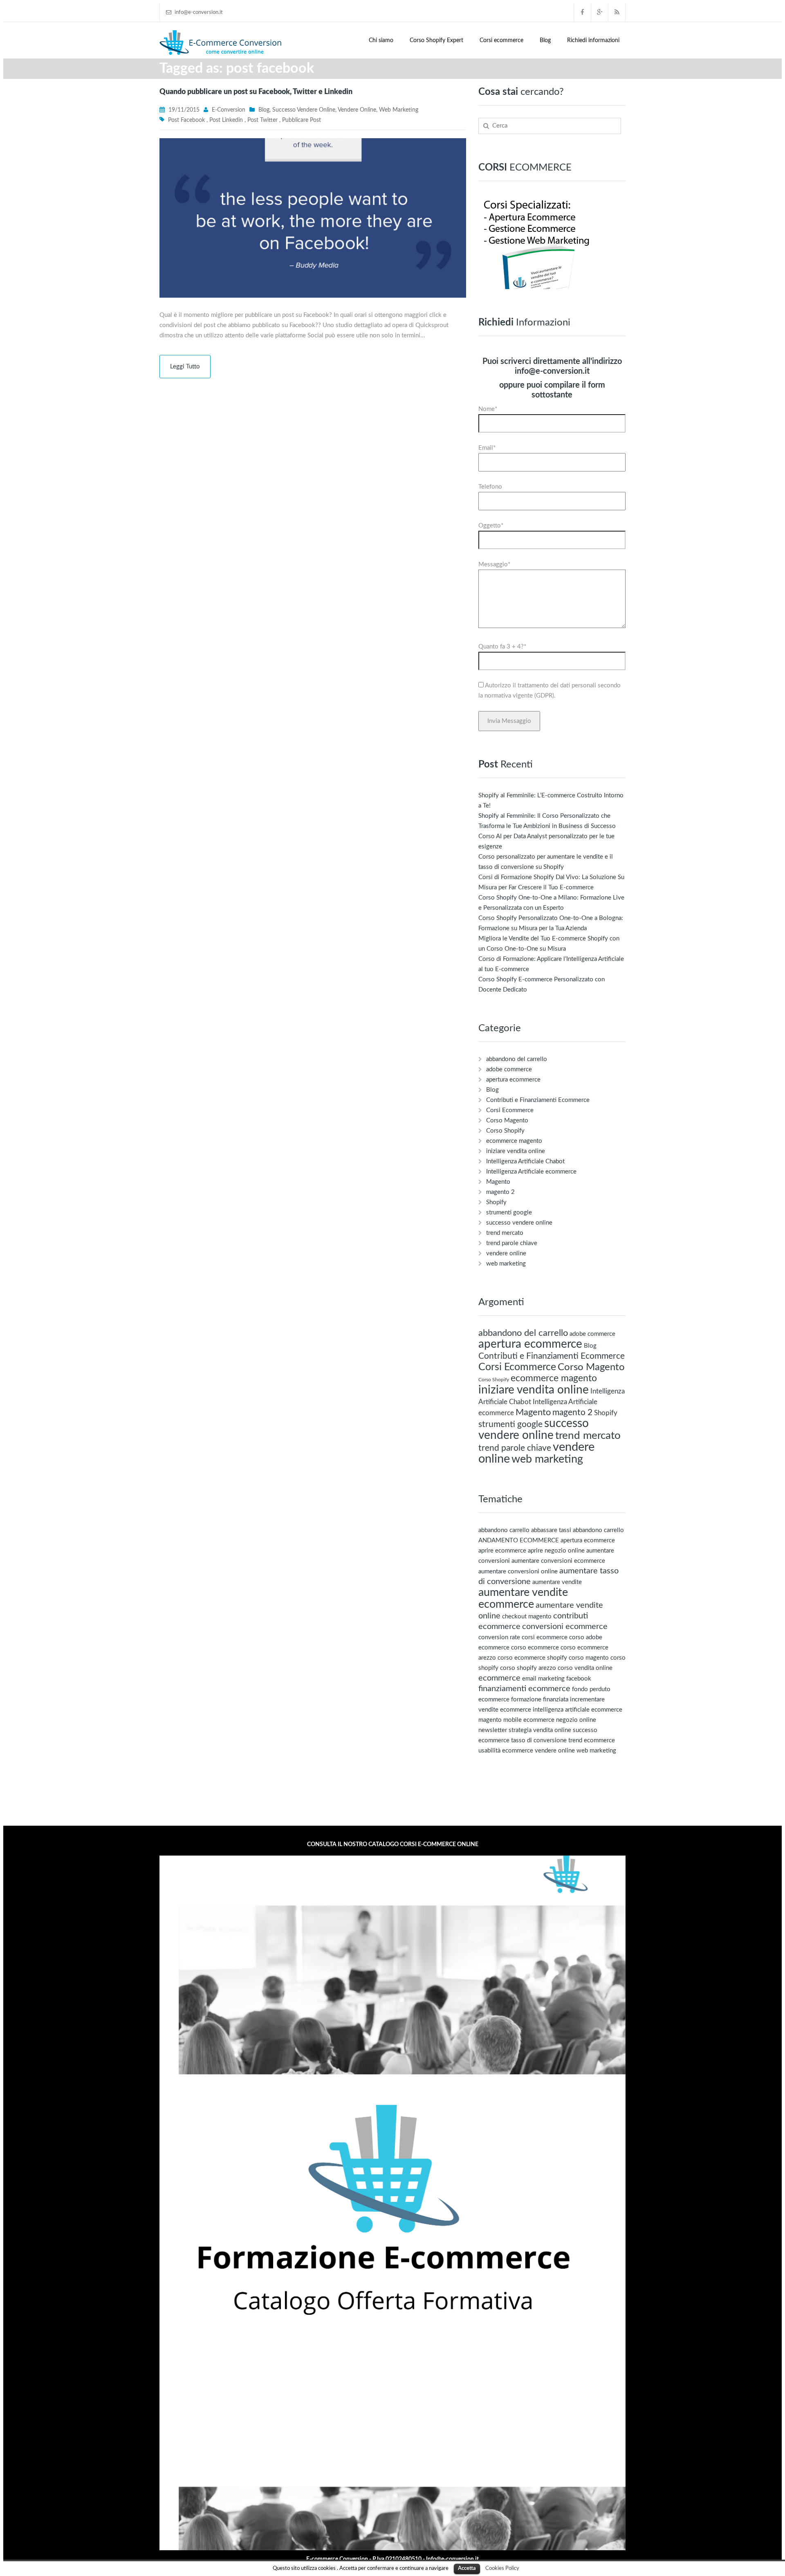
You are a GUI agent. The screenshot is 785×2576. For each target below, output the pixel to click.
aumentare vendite (557, 1582)
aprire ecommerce (502, 1551)
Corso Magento (507, 1121)
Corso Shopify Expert (436, 40)
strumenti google (509, 1213)
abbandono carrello (504, 1530)
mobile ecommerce (529, 1720)
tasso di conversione (539, 1740)
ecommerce (499, 1678)
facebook (579, 1679)
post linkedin (226, 120)
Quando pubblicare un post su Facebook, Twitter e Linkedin (256, 92)
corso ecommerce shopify (532, 1658)
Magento (498, 1182)
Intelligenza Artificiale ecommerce (531, 1172)
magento (490, 1720)
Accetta (467, 2568)
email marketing (543, 1679)
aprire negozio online (556, 1551)
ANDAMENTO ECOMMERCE (519, 1540)
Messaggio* (494, 564)
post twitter (262, 120)
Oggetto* (491, 526)
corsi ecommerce (545, 1637)
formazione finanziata (540, 1700)
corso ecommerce (535, 1648)
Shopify (496, 1202)
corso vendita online (585, 1668)
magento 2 (500, 1192)
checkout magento (527, 1617)
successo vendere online (304, 110)
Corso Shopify (505, 1131)
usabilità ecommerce (506, 1751)
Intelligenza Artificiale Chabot (525, 1161)
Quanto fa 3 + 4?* (502, 647)
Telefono (490, 487)
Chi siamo (381, 40)
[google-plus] (600, 12)
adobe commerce (509, 1069)
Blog (545, 40)
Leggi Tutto (185, 367)
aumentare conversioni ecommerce (558, 1561)
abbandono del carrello (517, 1059)
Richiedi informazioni (593, 40)
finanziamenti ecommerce (524, 1689)
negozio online (576, 1720)
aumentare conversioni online (518, 1572)
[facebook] (583, 12)
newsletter (493, 1730)
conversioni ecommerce (565, 1627)
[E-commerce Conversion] (221, 42)
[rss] (617, 12)
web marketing (399, 110)
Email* (487, 448)
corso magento (589, 1658)
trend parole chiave (512, 1243)
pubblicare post (302, 120)
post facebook (186, 120)
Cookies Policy (502, 2568)
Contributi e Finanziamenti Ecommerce (538, 1100)
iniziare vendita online (516, 1151)
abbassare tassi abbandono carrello (578, 1530)
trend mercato (505, 1233)
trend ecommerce (592, 1740)
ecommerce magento (514, 1141)
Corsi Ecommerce (510, 1110)
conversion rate (499, 1637)
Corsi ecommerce (501, 40)
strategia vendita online (540, 1730)
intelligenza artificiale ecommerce (578, 1710)
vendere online (357, 110)
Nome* (488, 409)
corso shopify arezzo (528, 1668)
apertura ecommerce (513, 1080)
